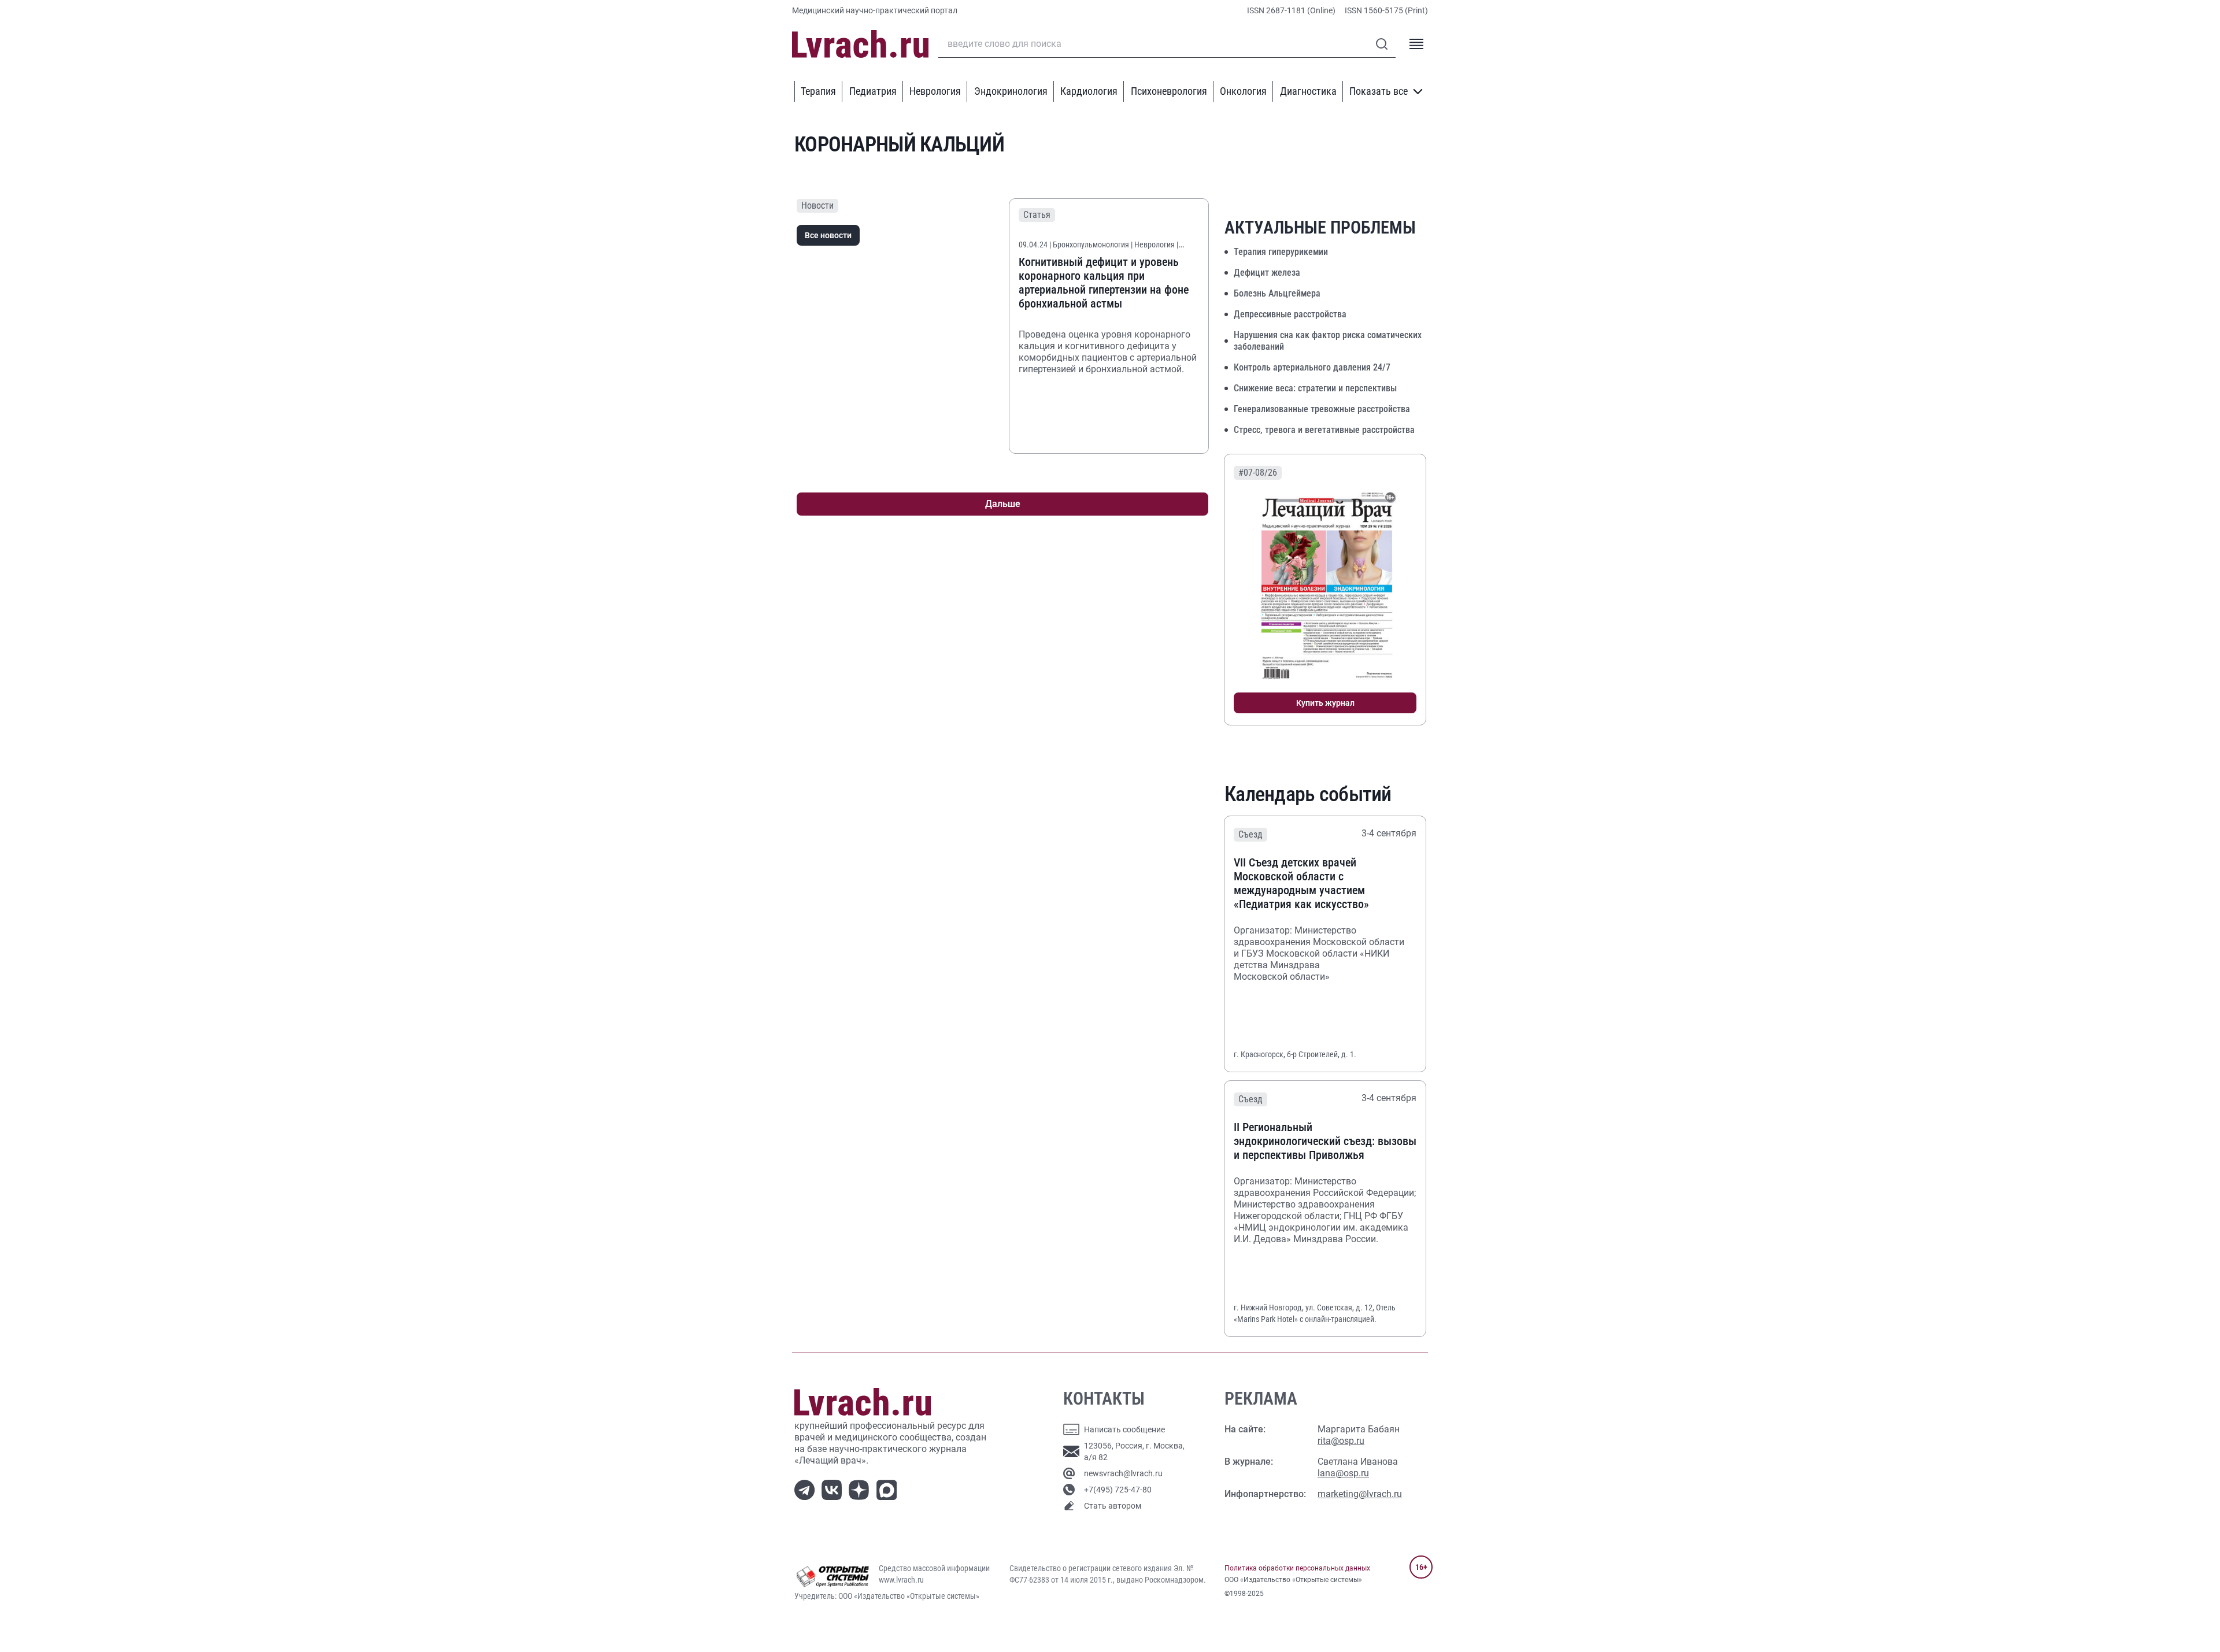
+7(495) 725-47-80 (1118, 1490)
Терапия (818, 91)
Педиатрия (873, 91)
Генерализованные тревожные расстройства (1322, 409)
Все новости (828, 235)
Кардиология (1089, 91)
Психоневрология (1169, 91)
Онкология (1243, 91)
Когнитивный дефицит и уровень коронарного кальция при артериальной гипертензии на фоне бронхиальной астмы (1104, 283)
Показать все (1379, 91)
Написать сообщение (1124, 1429)
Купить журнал (1325, 703)
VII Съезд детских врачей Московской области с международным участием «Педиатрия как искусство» (1301, 883)
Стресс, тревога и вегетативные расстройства (1324, 430)
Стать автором (1113, 1506)
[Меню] (1416, 44)
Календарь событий (1308, 794)
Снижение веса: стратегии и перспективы (1315, 388)
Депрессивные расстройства (1290, 314)
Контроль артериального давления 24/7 (1312, 367)
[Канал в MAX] (889, 1489)
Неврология (935, 91)
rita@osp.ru (1341, 1441)
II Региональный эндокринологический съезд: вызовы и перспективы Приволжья (1325, 1141)
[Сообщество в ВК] (834, 1489)
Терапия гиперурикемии (1281, 252)
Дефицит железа (1267, 273)
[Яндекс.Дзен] (861, 1489)
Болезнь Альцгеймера (1277, 293)
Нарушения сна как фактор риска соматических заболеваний (1328, 341)
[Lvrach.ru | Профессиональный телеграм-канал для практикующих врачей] (807, 1489)
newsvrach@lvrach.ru (1123, 1473)
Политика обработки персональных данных (1297, 1568)
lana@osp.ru (1343, 1473)
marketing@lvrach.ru (1360, 1494)
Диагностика (1308, 91)
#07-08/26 (1258, 473)
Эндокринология (1011, 91)
